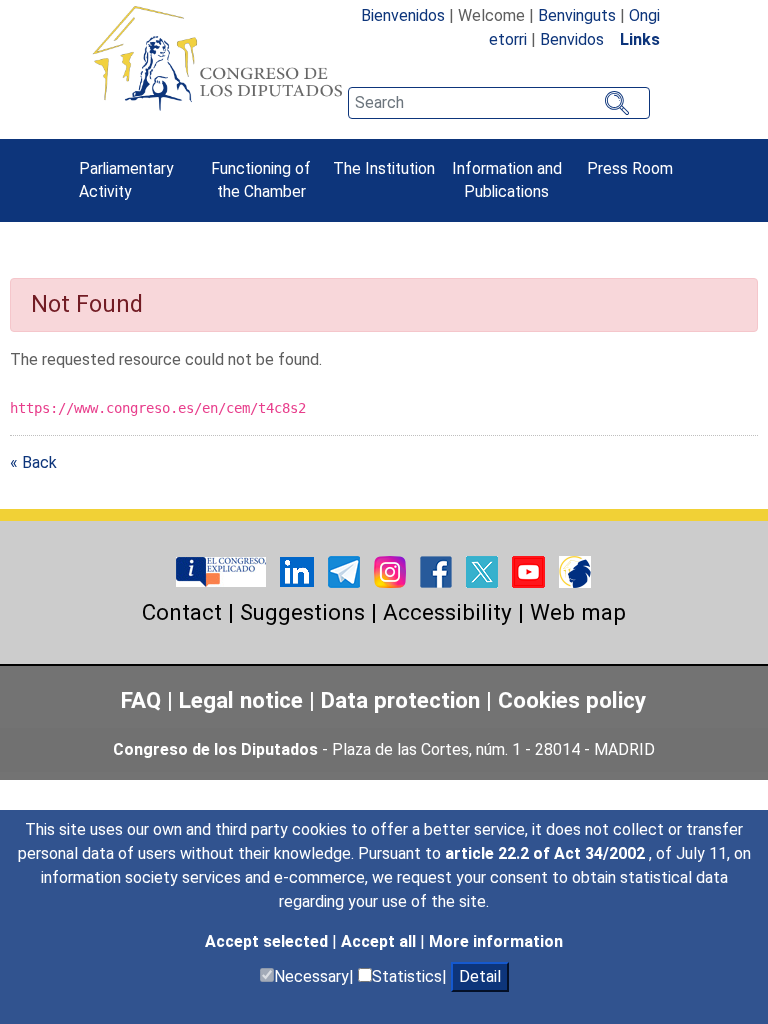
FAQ (141, 700)
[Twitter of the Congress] (484, 570)
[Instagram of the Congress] (392, 570)
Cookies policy (572, 700)
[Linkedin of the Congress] (299, 570)
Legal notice (244, 700)
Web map (578, 612)
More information (496, 941)
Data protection (400, 700)
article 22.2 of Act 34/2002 (547, 853)
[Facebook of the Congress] (438, 570)
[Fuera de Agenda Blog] (575, 570)
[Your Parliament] (223, 570)
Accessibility (447, 612)
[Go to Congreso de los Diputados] (217, 58)
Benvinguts (577, 15)
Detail (480, 976)
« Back (33, 462)
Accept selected (268, 941)
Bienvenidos (403, 15)
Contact (182, 612)
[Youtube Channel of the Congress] (530, 570)
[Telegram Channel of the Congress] (346, 570)
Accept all (380, 941)
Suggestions (302, 612)
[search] (499, 103)
